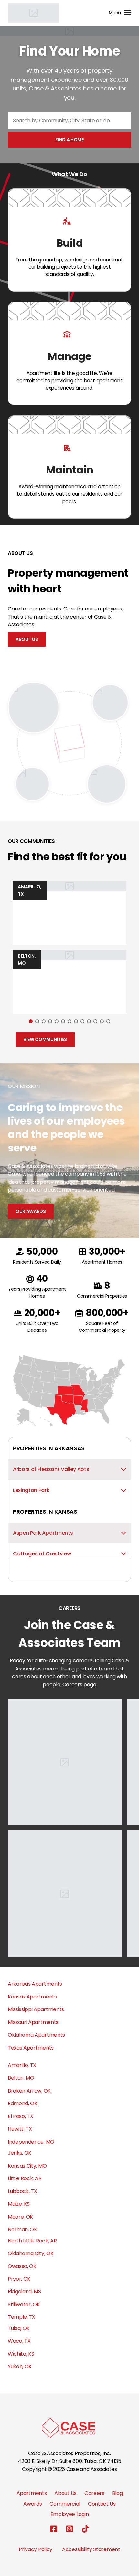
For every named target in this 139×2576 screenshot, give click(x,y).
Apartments (32, 2493)
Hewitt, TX (20, 2129)
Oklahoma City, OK (31, 2253)
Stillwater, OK (24, 2304)
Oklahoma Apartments (36, 2035)
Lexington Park (31, 1490)
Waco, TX (19, 2341)
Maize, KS (19, 2204)
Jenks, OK (20, 2153)
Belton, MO (21, 2078)
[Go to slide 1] (31, 1021)
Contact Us (102, 2504)
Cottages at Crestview (42, 1554)
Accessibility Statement (91, 2549)
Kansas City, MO (27, 2166)
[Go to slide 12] (102, 1021)
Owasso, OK (22, 2266)
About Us (27, 639)
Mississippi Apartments (36, 2009)
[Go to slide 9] (82, 1021)
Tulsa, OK (19, 2328)
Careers (94, 2493)
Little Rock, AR (25, 2178)
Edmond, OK (23, 2103)
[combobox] (69, 121)
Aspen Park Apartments (43, 1533)
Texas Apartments (31, 2048)
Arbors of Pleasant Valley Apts (51, 1469)
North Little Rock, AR (32, 2241)
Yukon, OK (20, 2366)
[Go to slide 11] (95, 1021)
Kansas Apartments (32, 1997)
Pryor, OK (19, 2279)
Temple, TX (21, 2317)
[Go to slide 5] (57, 1021)
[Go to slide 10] (89, 1021)
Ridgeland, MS (24, 2291)
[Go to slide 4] (50, 1021)
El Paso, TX (20, 2116)
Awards (32, 2504)
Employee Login (70, 2514)
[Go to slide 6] (63, 1021)
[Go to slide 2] (37, 1021)
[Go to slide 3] (44, 1021)
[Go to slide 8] (76, 1021)
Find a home (69, 140)
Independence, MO (31, 2142)
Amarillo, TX (22, 2065)
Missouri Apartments (33, 2022)
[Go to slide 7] (69, 1021)
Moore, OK (20, 2217)
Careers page (79, 1685)
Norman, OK (22, 2229)
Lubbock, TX (22, 2191)
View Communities (45, 1039)
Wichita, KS (21, 2354)
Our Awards (31, 1211)
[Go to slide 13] (108, 1021)
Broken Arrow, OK (29, 2091)
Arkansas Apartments (35, 1984)
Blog (118, 2493)
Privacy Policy (36, 2549)
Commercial (65, 2504)
